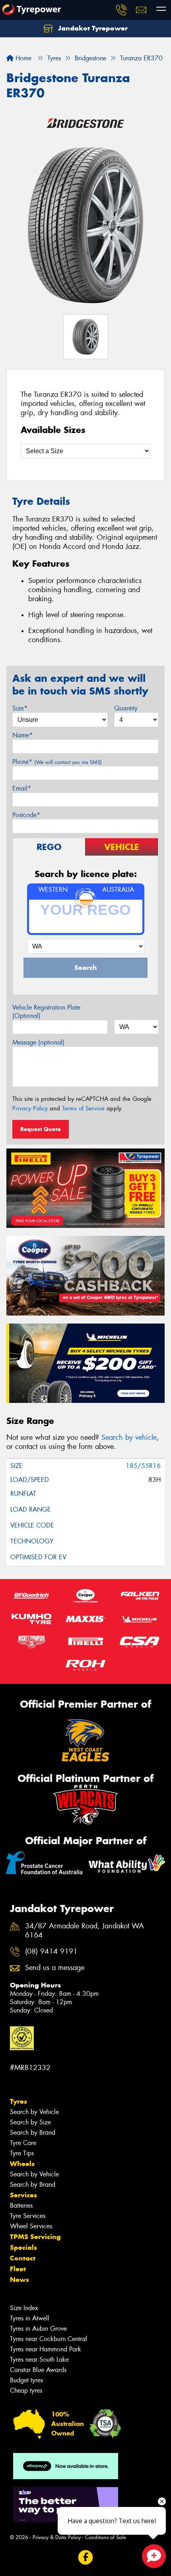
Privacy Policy (30, 1108)
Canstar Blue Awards (38, 2370)
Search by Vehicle (34, 2112)
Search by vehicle (129, 1437)
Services (23, 2195)
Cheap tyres (26, 2390)
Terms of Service (83, 1108)
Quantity (126, 708)
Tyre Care (23, 2143)
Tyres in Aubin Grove (38, 2329)
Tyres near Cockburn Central (49, 2339)
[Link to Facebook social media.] (86, 2558)
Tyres (18, 2101)
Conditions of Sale (106, 2537)
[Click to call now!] (121, 10)
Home (22, 58)
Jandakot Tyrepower (92, 28)
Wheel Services (31, 2226)
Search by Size (30, 2122)
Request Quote (41, 1129)
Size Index (24, 2308)
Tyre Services (28, 2216)
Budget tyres (26, 2380)
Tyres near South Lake (39, 2360)
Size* (20, 708)
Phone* (57, 762)
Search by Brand (33, 2133)
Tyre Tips (22, 2153)
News (19, 2280)
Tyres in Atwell (30, 2318)
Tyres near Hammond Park (46, 2349)
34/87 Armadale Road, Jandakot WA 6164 (85, 1931)
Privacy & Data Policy (57, 2537)
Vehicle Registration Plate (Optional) (46, 1012)
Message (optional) (38, 1042)
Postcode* (26, 815)
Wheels (22, 2164)
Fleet (18, 2269)
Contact (23, 2258)
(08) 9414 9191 (51, 1952)
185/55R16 (143, 1466)
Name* (22, 735)
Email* (22, 788)
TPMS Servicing (35, 2237)
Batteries (21, 2206)
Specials (23, 2247)
